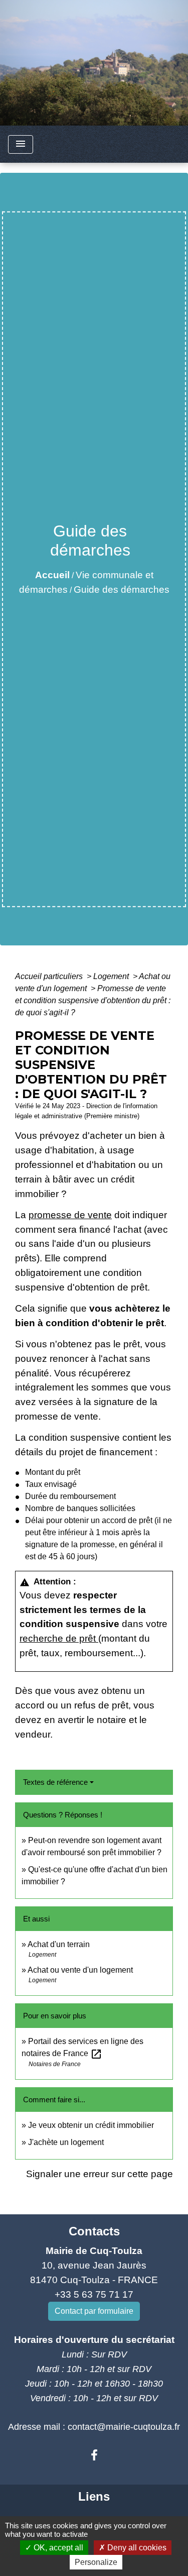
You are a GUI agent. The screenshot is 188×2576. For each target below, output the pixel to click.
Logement (112, 976)
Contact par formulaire (94, 2311)
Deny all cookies (136, 2548)
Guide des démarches (122, 589)
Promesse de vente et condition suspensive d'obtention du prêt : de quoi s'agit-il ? (93, 1000)
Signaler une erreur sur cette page (100, 2174)
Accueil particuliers (50, 976)
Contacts (94, 2231)
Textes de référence (55, 1782)
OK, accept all (57, 2548)
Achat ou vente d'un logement (80, 1970)
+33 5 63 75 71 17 (94, 2294)
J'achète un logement (66, 2142)
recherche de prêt (59, 1638)
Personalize (96, 2562)
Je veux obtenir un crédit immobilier (91, 2125)
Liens (94, 2496)
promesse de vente (70, 1215)
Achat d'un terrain (59, 1944)
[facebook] (94, 2455)
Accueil (52, 575)
